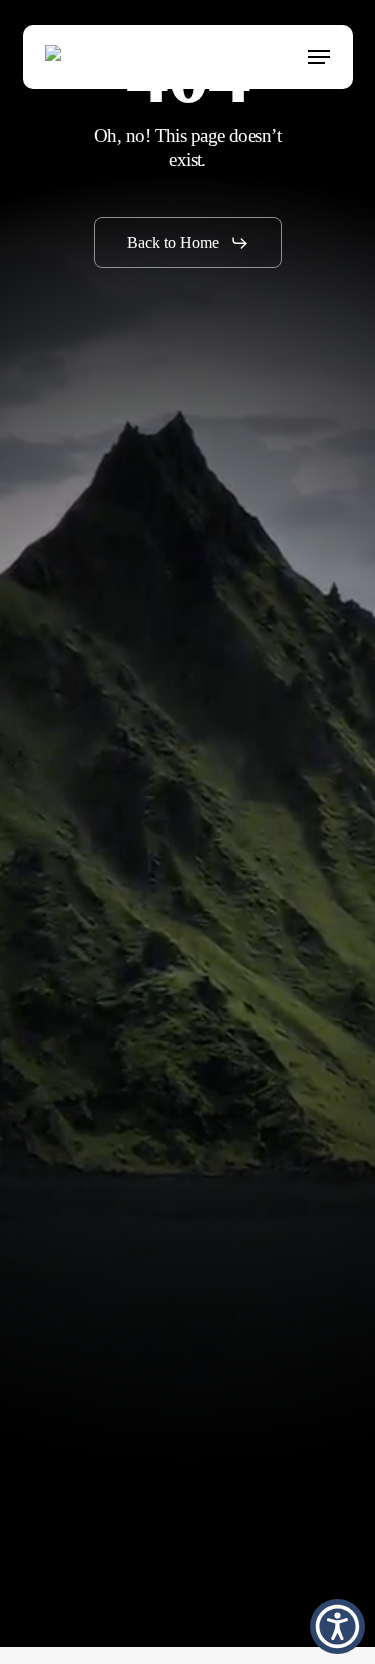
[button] (319, 57)
